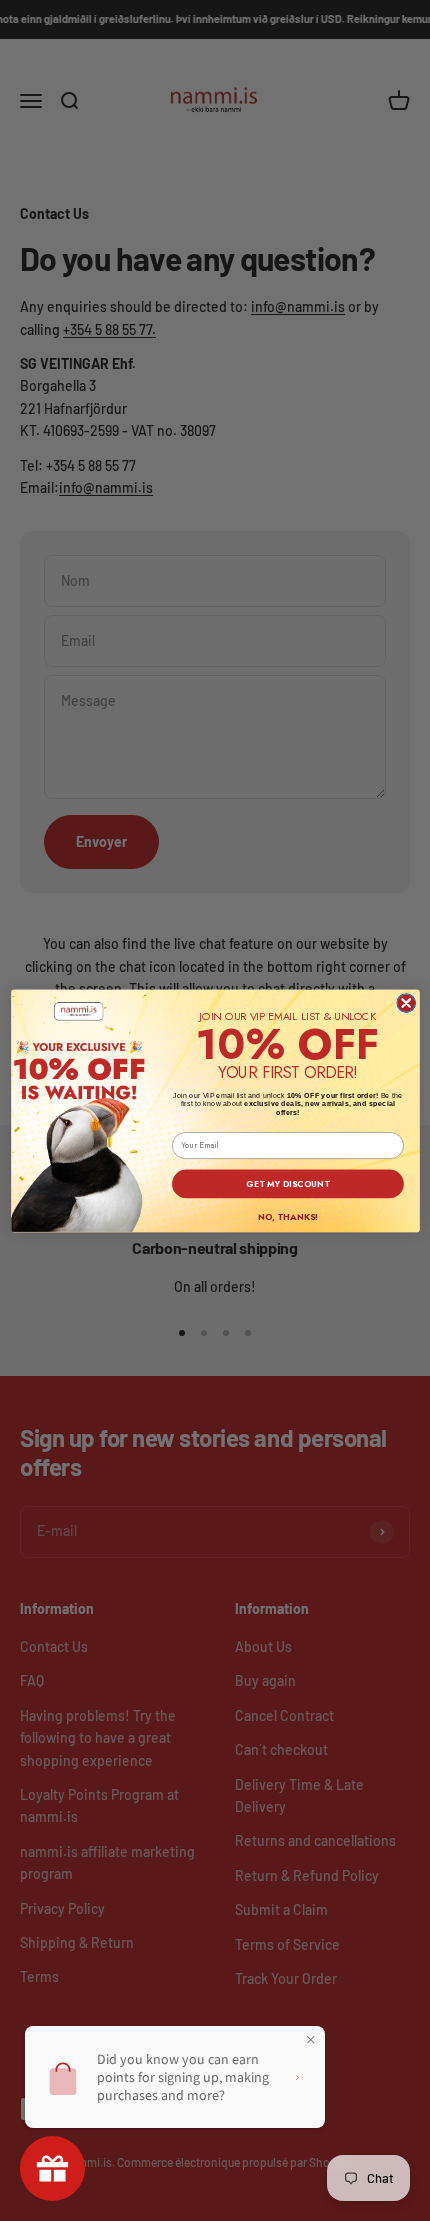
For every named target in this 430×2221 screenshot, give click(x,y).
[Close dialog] (405, 1002)
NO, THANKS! (287, 1216)
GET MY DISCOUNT (288, 1183)
